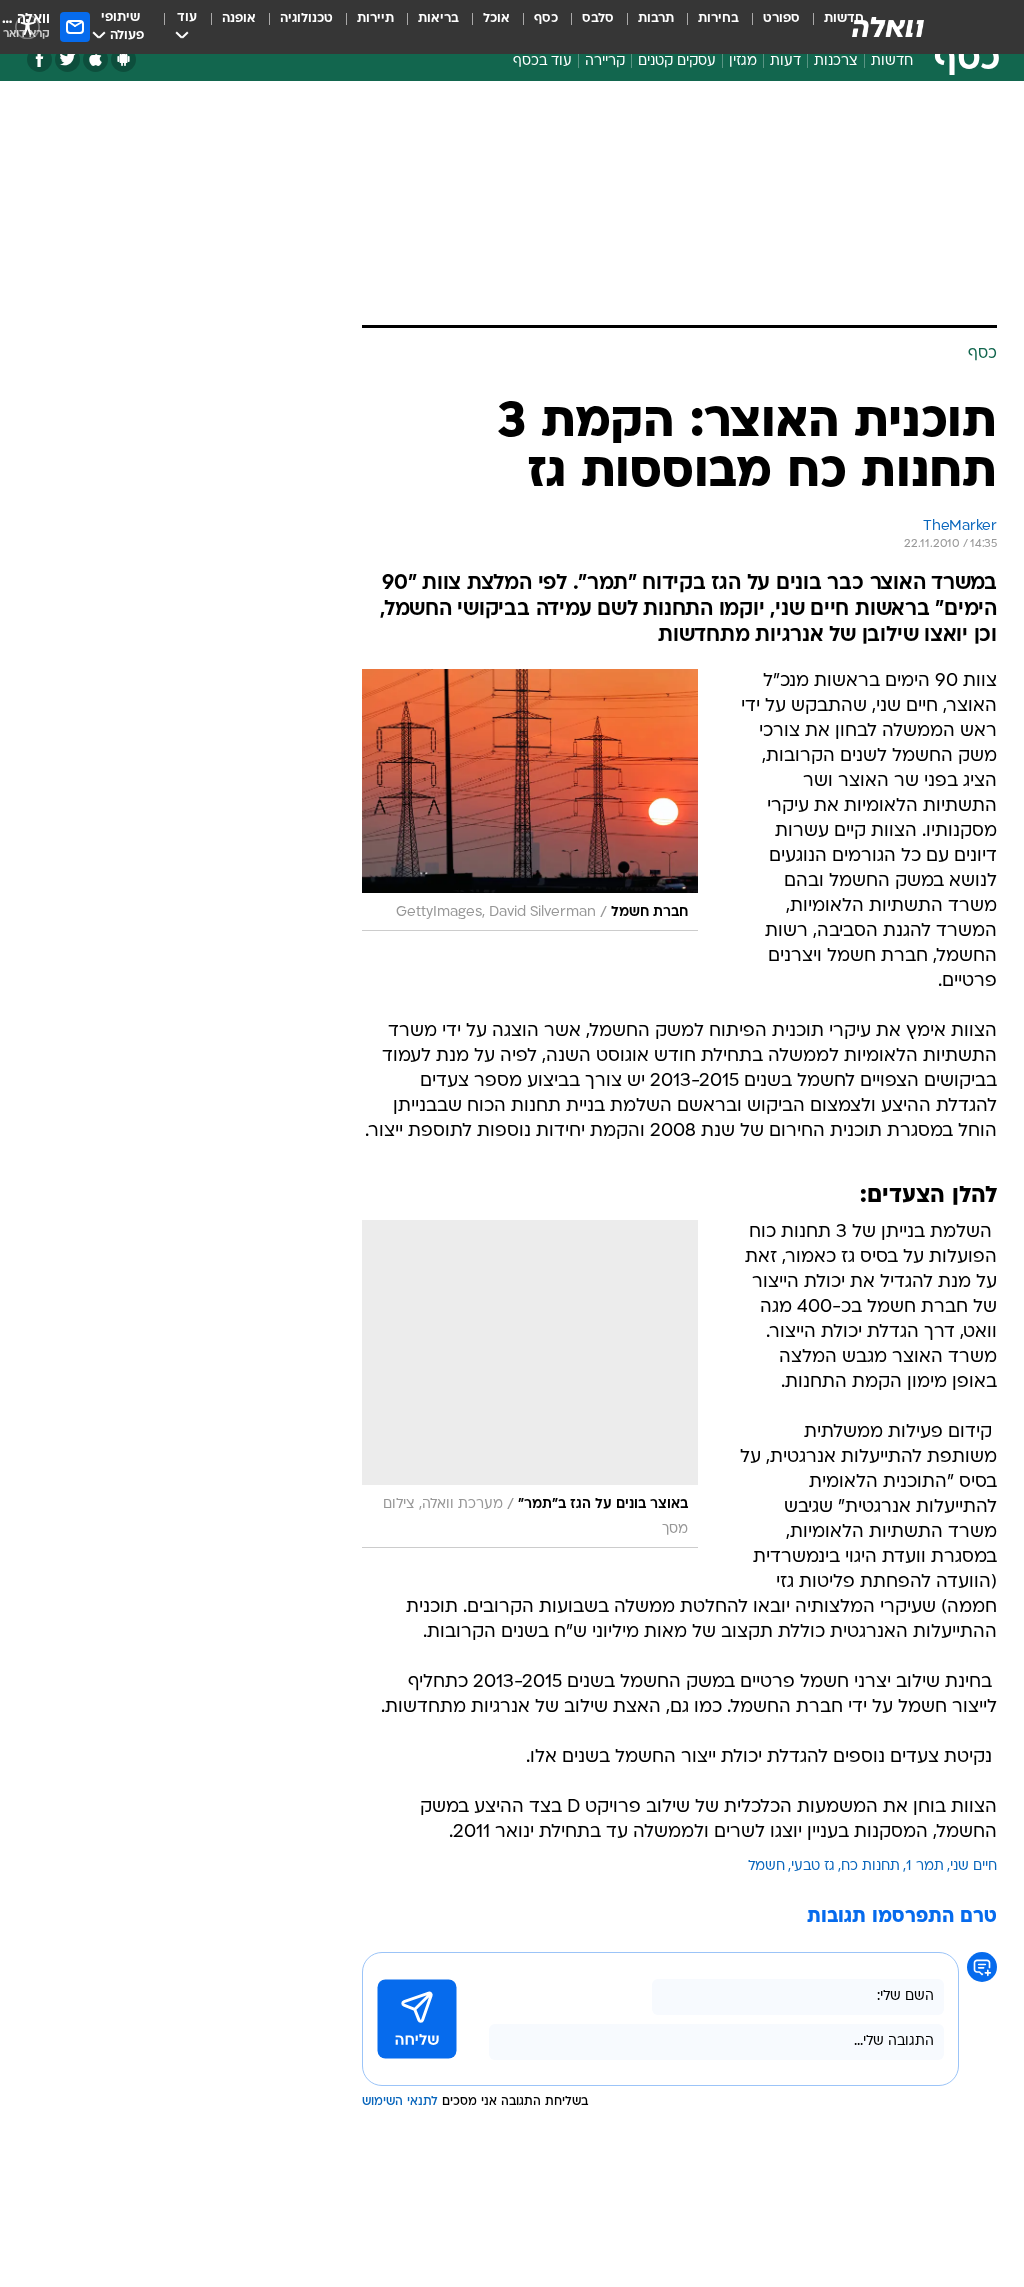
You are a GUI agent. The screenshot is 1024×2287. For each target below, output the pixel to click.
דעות (785, 61)
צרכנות (836, 61)
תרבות (656, 18)
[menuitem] (769, 27)
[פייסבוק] (39, 59)
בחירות (718, 18)
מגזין (743, 61)
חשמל (766, 1866)
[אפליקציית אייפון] (95, 59)
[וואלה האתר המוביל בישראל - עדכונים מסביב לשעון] (888, 27)
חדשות (892, 61)
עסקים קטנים (677, 61)
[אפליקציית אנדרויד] (123, 59)
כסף (546, 18)
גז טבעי (813, 1866)
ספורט (781, 18)
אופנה (239, 18)
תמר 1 (925, 1866)
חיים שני (973, 1866)
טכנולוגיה (306, 18)
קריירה (605, 61)
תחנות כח (870, 1866)
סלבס (598, 18)
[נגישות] (27, 26)
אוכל (496, 18)
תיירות (375, 18)
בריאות (438, 18)
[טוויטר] (67, 59)
